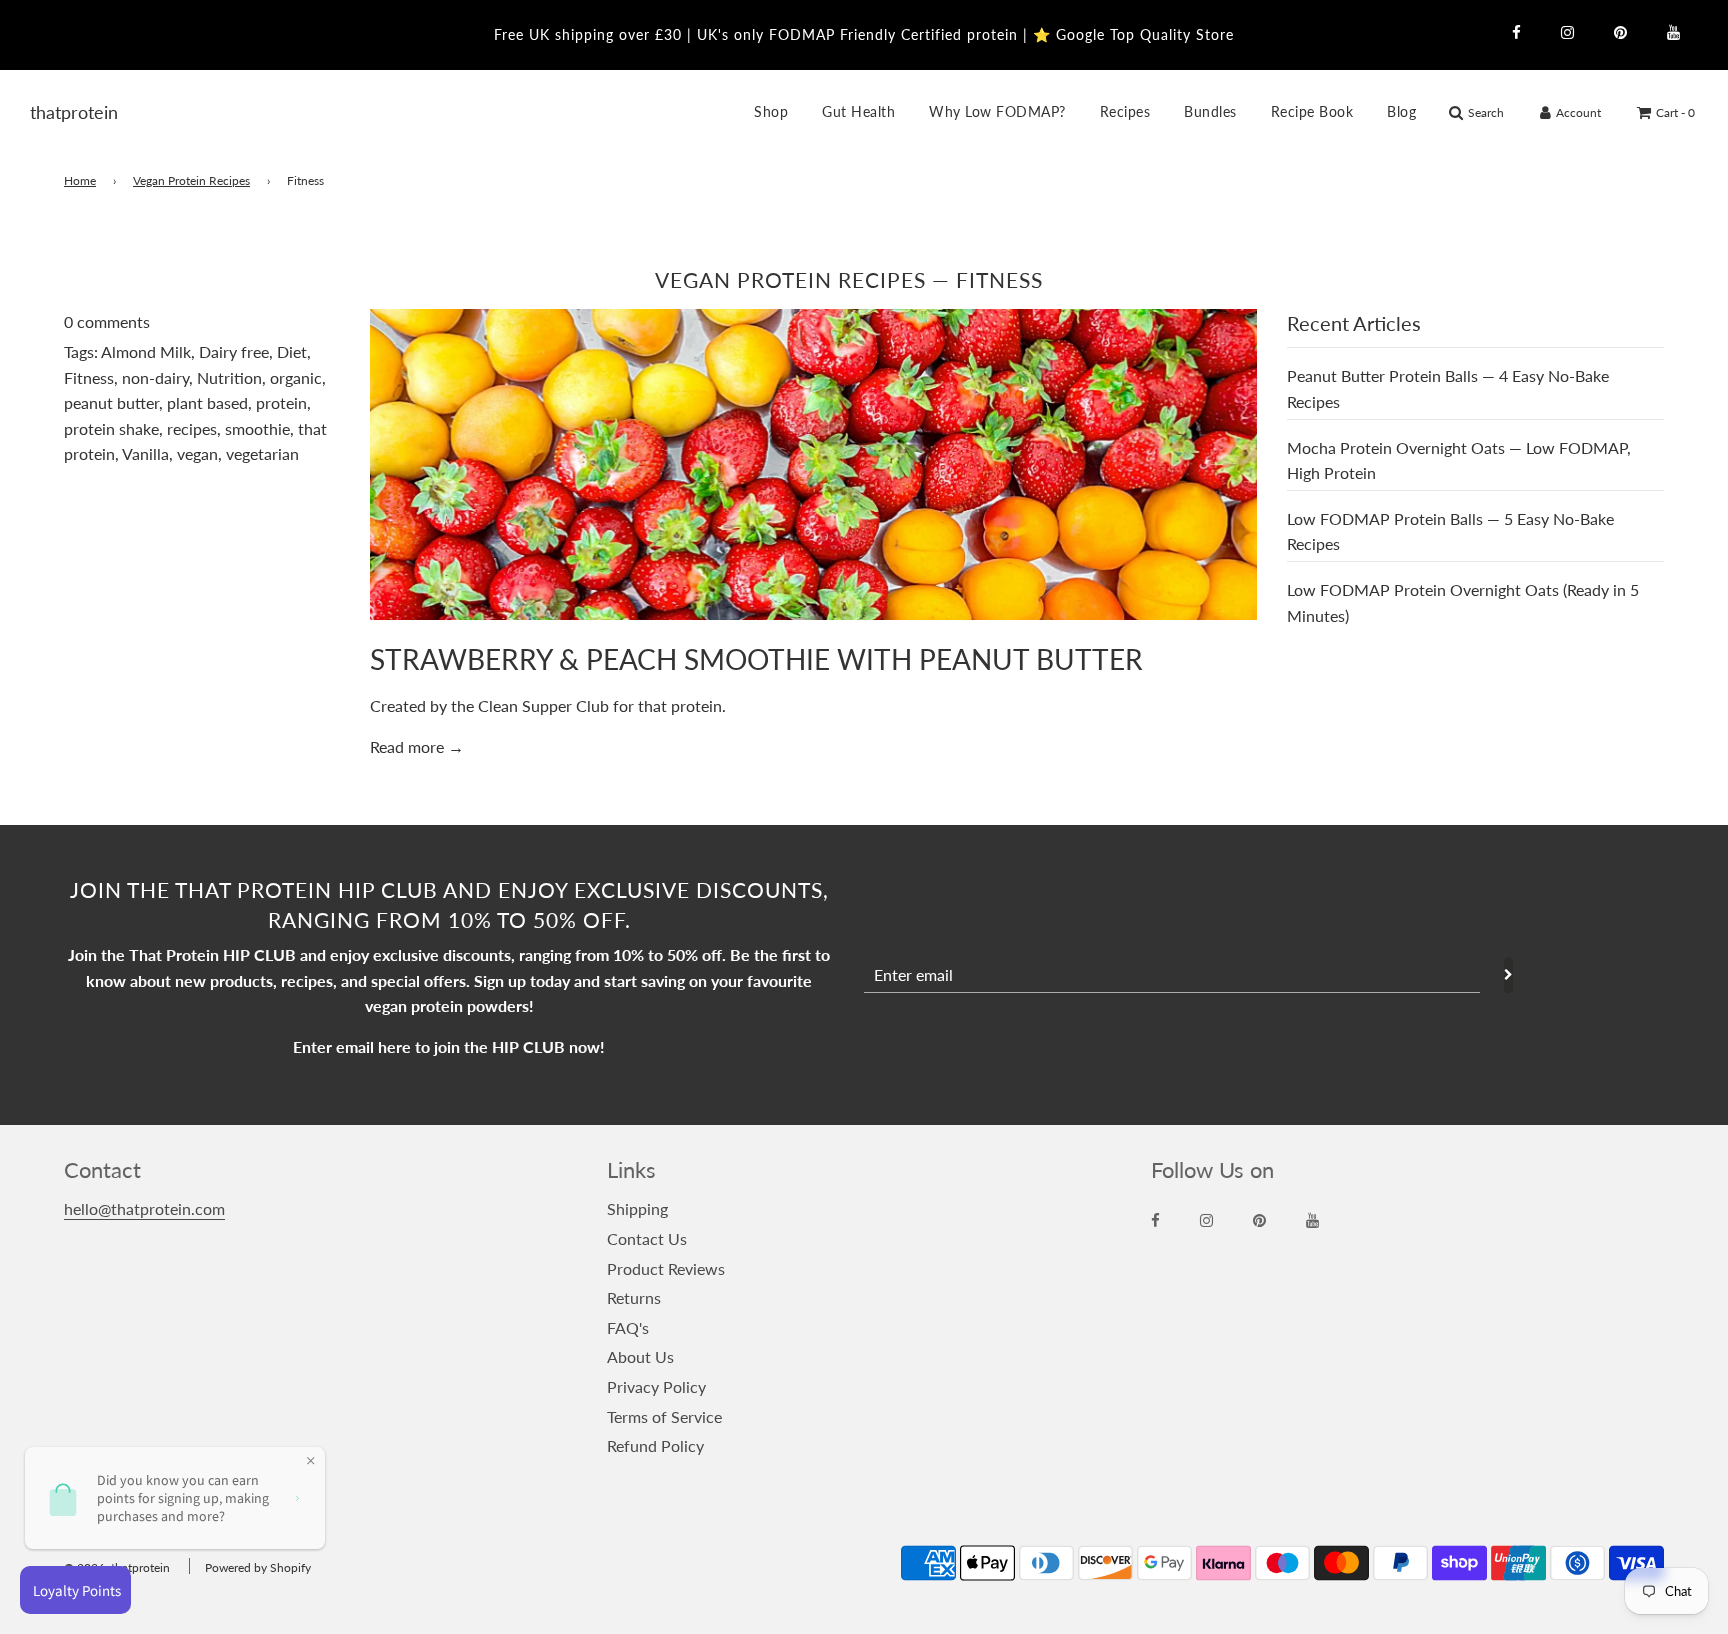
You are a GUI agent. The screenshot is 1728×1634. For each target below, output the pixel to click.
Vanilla (145, 453)
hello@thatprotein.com (144, 1208)
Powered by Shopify (258, 1567)
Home (80, 180)
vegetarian (262, 453)
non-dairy (155, 377)
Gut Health (858, 111)
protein (281, 402)
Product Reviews (666, 1268)
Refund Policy (655, 1445)
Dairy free (234, 351)
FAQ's (628, 1327)
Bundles (1210, 111)
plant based (207, 402)
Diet (292, 351)
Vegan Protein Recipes (191, 180)
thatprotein (55, 112)
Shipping (637, 1208)
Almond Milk (146, 351)
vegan (197, 453)
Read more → (417, 746)
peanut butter (111, 402)
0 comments (107, 321)
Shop (771, 111)
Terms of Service (664, 1416)
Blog (1401, 111)
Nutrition (229, 377)
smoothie (257, 428)
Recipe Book (1312, 111)
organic (296, 377)
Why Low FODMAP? (997, 111)
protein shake (111, 428)
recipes (192, 428)
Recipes (1125, 111)
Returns (634, 1297)
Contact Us (647, 1238)
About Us (640, 1356)
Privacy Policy (656, 1386)
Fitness (89, 377)
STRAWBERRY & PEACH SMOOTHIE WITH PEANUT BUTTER (756, 659)
